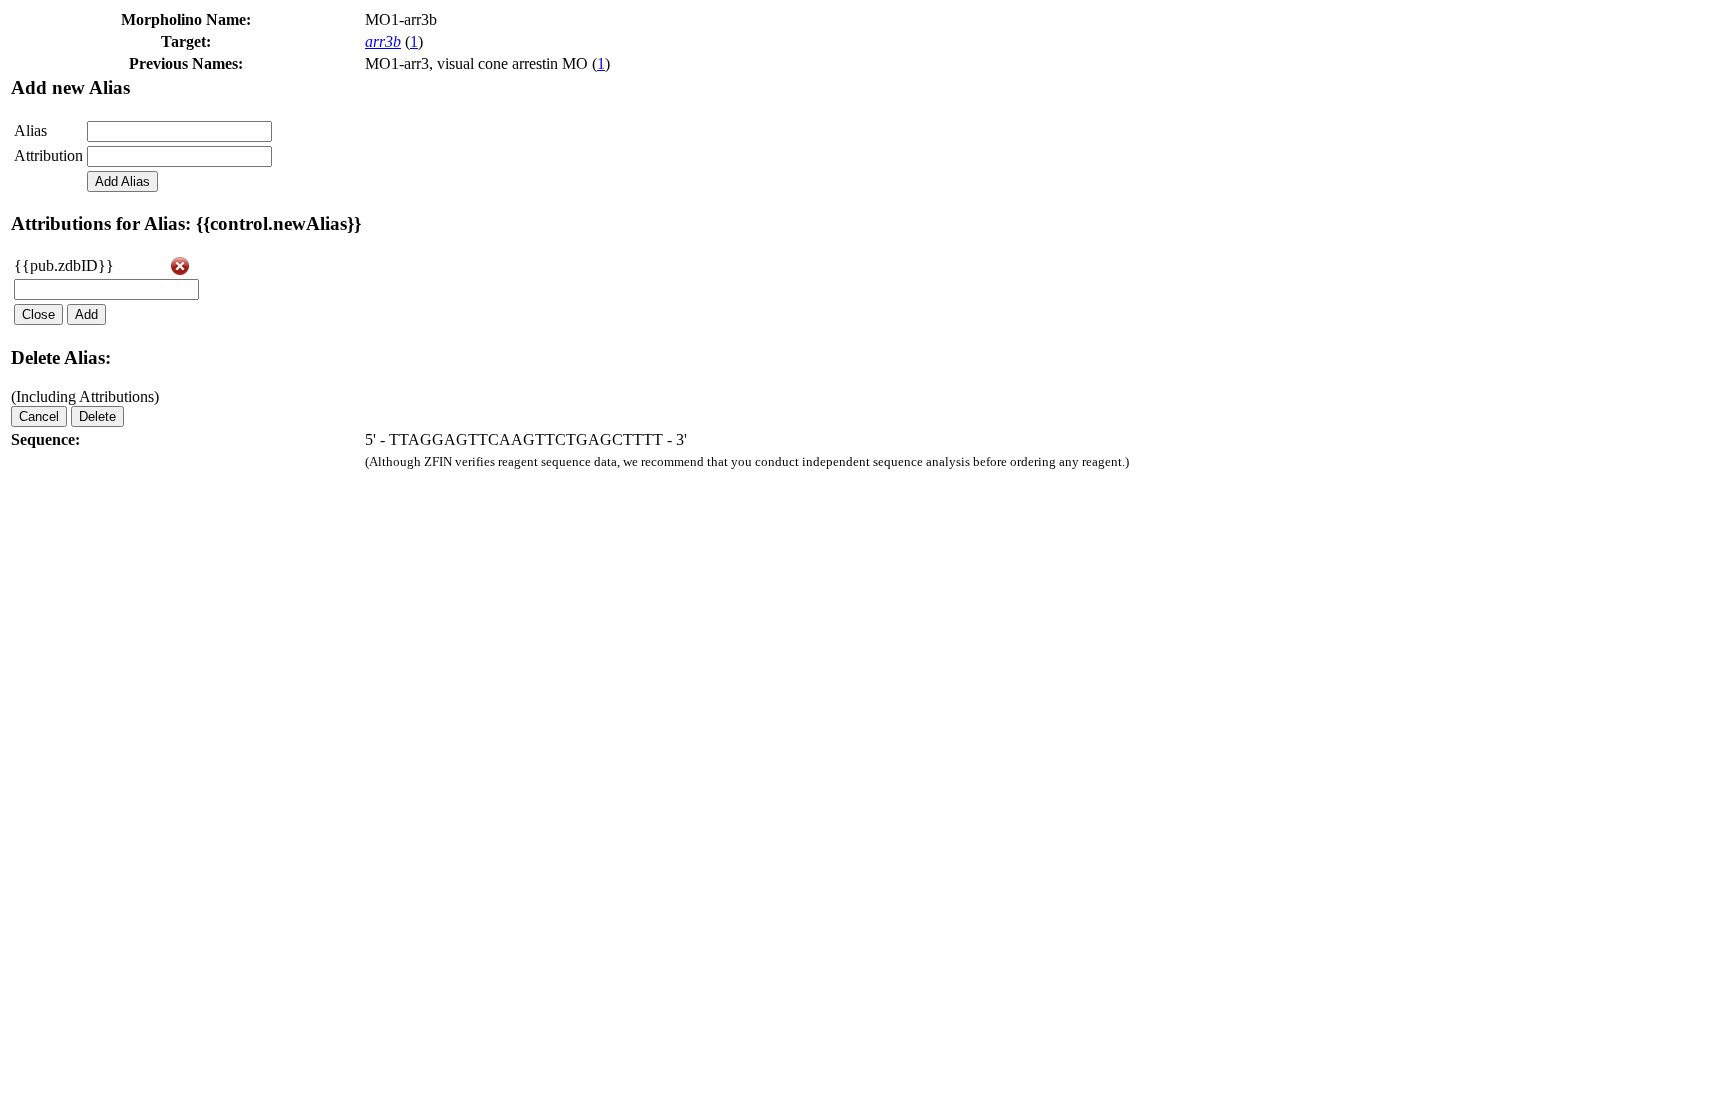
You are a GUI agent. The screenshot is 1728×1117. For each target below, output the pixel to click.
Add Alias (122, 181)
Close (38, 314)
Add (86, 314)
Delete (97, 416)
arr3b (383, 41)
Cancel (39, 416)
